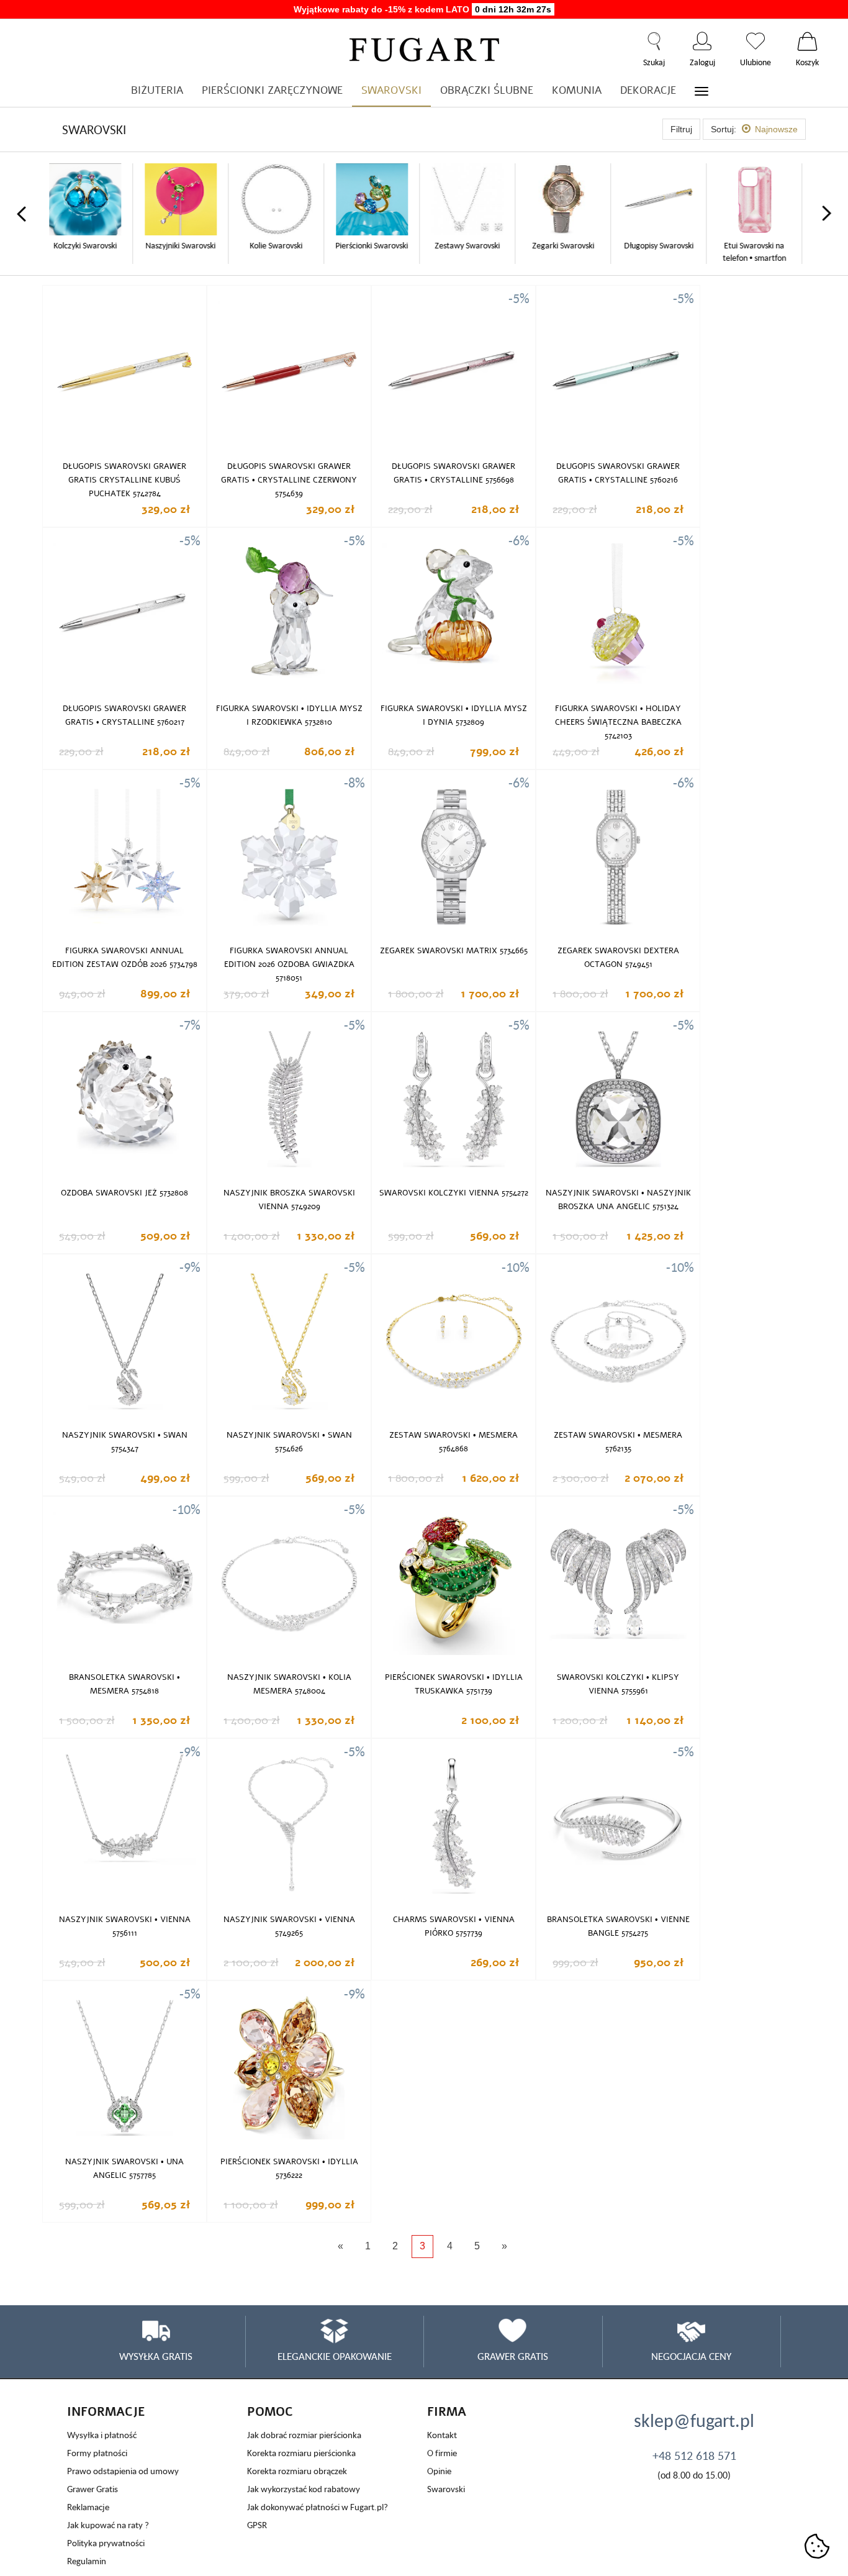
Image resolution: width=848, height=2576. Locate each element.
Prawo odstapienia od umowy (123, 2471)
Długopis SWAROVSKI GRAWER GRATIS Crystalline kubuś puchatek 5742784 (124, 480)
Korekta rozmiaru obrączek (297, 2471)
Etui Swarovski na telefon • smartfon (664, 252)
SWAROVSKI (391, 90)
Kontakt (442, 2435)
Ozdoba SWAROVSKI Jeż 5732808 (124, 1193)
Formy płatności (97, 2453)
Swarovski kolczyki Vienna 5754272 (454, 1193)
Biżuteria (157, 90)
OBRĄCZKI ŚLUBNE (487, 90)
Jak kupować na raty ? (108, 2525)
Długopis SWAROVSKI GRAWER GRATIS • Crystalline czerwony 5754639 (289, 480)
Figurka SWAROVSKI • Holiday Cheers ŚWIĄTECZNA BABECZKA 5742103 (618, 722)
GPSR (257, 2525)
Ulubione (756, 41)
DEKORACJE (648, 90)
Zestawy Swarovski (377, 245)
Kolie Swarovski (185, 245)
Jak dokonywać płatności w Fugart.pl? (318, 2507)
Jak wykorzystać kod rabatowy (304, 2489)
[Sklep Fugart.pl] (424, 48)
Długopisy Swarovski (568, 245)
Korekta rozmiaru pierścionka (301, 2453)
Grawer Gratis (92, 2489)
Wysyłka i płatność (102, 2435)
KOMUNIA (577, 90)
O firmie (442, 2453)
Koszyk (807, 41)
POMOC (270, 2412)
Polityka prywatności (106, 2543)
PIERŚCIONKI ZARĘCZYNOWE (272, 90)
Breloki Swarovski (759, 245)
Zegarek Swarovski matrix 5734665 (454, 951)
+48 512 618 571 (694, 2456)
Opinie (439, 2471)
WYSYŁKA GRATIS (156, 2356)
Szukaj (654, 41)
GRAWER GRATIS (513, 2356)
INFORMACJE (106, 2412)
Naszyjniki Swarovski (90, 245)
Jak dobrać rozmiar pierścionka (304, 2435)
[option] (90, 214)
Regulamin (87, 2561)
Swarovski (446, 2489)
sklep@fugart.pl (694, 2420)
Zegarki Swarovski (472, 245)
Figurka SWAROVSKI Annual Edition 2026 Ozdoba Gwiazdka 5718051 (289, 964)
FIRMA (447, 2412)
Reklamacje (88, 2507)
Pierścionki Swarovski (281, 245)
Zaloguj (702, 41)
